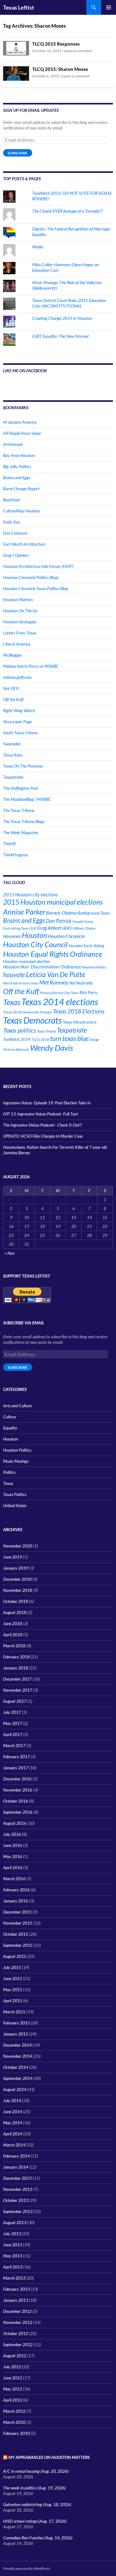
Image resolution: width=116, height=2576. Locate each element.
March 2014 (14, 2145)
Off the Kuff (13, 699)
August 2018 (15, 1612)
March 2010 (14, 2422)
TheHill (9, 844)
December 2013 (17, 2178)
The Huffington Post (21, 788)
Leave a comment (78, 51)
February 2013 (16, 2289)
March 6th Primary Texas (21, 983)
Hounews (12, 936)
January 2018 (16, 1668)
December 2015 (17, 1912)
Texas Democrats (32, 1020)
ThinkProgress (15, 855)
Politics (9, 1472)
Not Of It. (11, 688)
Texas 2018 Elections (79, 1011)
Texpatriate (13, 777)
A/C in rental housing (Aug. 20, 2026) (36, 2471)
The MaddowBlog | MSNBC (27, 799)
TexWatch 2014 (17, 1039)
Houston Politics (94, 967)
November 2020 (18, 1546)
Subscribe (18, 153)
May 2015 (13, 1989)
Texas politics (19, 1030)
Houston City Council (35, 944)
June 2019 (13, 1557)
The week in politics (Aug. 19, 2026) (34, 2488)
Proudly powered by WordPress (27, 2568)
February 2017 (16, 1757)
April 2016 (13, 1867)
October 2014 (16, 2067)
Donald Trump (83, 921)
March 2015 (14, 2012)
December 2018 (17, 1579)
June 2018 (13, 1623)
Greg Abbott (49, 928)
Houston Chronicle (66, 936)
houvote (14, 975)
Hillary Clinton (84, 928)
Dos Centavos (15, 533)
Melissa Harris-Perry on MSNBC (31, 666)
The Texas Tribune (19, 810)
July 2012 (12, 2367)
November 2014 (18, 2056)
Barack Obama (61, 913)
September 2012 (18, 2344)
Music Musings (16, 1461)
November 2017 (18, 1690)
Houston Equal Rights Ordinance (53, 954)
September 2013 (18, 2211)
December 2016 (17, 1779)
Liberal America (17, 644)
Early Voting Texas (16, 928)
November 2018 (18, 1590)
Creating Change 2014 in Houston (62, 318)
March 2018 (14, 1646)
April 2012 (13, 2400)
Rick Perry (88, 992)
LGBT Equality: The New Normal (60, 336)
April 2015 (13, 2001)
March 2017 (14, 1745)
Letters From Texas (20, 633)
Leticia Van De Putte (56, 974)
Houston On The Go (20, 611)
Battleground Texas (94, 913)
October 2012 (16, 2333)
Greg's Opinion (16, 555)
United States (15, 1505)
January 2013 (16, 2300)
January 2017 (16, 1768)
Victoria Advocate (16, 1049)
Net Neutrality (81, 983)
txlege (95, 1039)
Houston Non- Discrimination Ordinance (42, 967)
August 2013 (15, 2222)
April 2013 (13, 2267)
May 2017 (13, 1723)
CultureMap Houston (21, 511)
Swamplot (12, 744)
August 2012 (15, 2356)
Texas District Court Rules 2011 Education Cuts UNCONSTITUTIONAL (69, 303)
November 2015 (18, 1923)
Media (38, 247)
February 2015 (16, 2023)
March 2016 (14, 1879)
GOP (33, 928)
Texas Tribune (46, 1031)
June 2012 (13, 2378)
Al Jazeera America (20, 422)
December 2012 (17, 2311)
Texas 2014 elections (60, 1002)
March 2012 (14, 2411)
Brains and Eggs (17, 477)
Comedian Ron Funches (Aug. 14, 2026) (38, 2538)
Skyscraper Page (17, 721)
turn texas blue (69, 1038)
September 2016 (18, 1812)
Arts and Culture (17, 1406)
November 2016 (18, 1790)
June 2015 (13, 1978)
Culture (10, 1417)
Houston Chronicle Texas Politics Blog (36, 588)
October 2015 (16, 1934)
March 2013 (14, 2278)
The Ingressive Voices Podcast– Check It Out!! (43, 1125)
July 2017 (12, 1712)
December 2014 (17, 2045)
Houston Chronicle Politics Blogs (31, 577)
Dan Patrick (59, 921)
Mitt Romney (54, 982)
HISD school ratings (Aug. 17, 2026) (35, 2521)
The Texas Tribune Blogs (24, 821)
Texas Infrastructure (80, 1022)
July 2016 (12, 1834)
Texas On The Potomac (23, 766)
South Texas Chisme (20, 733)
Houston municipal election (26, 961)
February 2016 (16, 1890)
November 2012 (18, 2322)
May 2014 (13, 2123)
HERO (67, 928)
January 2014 (16, 2167)
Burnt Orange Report (21, 489)
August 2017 (15, 1701)
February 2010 (16, 2433)
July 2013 (12, 2234)
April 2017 (13, 1734)
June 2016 (13, 1845)
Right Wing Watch (19, 710)
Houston (34, 935)
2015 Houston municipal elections (53, 902)
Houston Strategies (20, 622)
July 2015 (12, 1967)
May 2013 (13, 2256)
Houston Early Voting (86, 946)
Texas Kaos (13, 755)
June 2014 (13, 2111)
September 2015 (18, 1945)
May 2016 (13, 1856)
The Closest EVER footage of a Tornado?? (67, 211)
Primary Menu (109, 7)
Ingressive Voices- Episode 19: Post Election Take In (47, 1103)
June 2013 (13, 2245)
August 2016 (15, 1823)
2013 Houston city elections (30, 895)
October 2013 (16, 2200)
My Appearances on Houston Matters (49, 2457)
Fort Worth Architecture (24, 544)
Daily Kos (11, 522)
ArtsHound (13, 444)
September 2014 (18, 2078)
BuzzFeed (11, 500)
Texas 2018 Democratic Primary (28, 1012)
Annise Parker (24, 912)
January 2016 (16, 1901)
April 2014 (13, 2134)
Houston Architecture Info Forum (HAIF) (38, 566)
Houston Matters (18, 599)
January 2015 (16, 2034)
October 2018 (16, 1601)
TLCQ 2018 (40, 1039)
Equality (10, 1428)
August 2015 (15, 1956)
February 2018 (16, 1657)
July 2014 (12, 2100)
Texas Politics (15, 1494)
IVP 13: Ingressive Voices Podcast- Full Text (41, 1114)
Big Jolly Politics (17, 466)
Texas (12, 1002)
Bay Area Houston (19, 455)
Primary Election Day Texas (59, 993)
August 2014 (15, 2089)
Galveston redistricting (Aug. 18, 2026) (37, 2504)
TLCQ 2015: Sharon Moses (60, 69)
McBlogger (13, 655)
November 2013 (18, 2189)
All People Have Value (22, 433)
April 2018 (13, 1634)
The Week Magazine (21, 832)
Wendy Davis (52, 1048)
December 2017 (17, 1679)
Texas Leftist (19, 7)
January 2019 (16, 1568)
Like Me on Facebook (25, 371)
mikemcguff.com (17, 677)
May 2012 (13, 2389)
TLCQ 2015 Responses (56, 44)
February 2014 (16, 2156)
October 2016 (16, 1801)
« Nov (10, 1253)
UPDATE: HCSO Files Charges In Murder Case (43, 1136)
